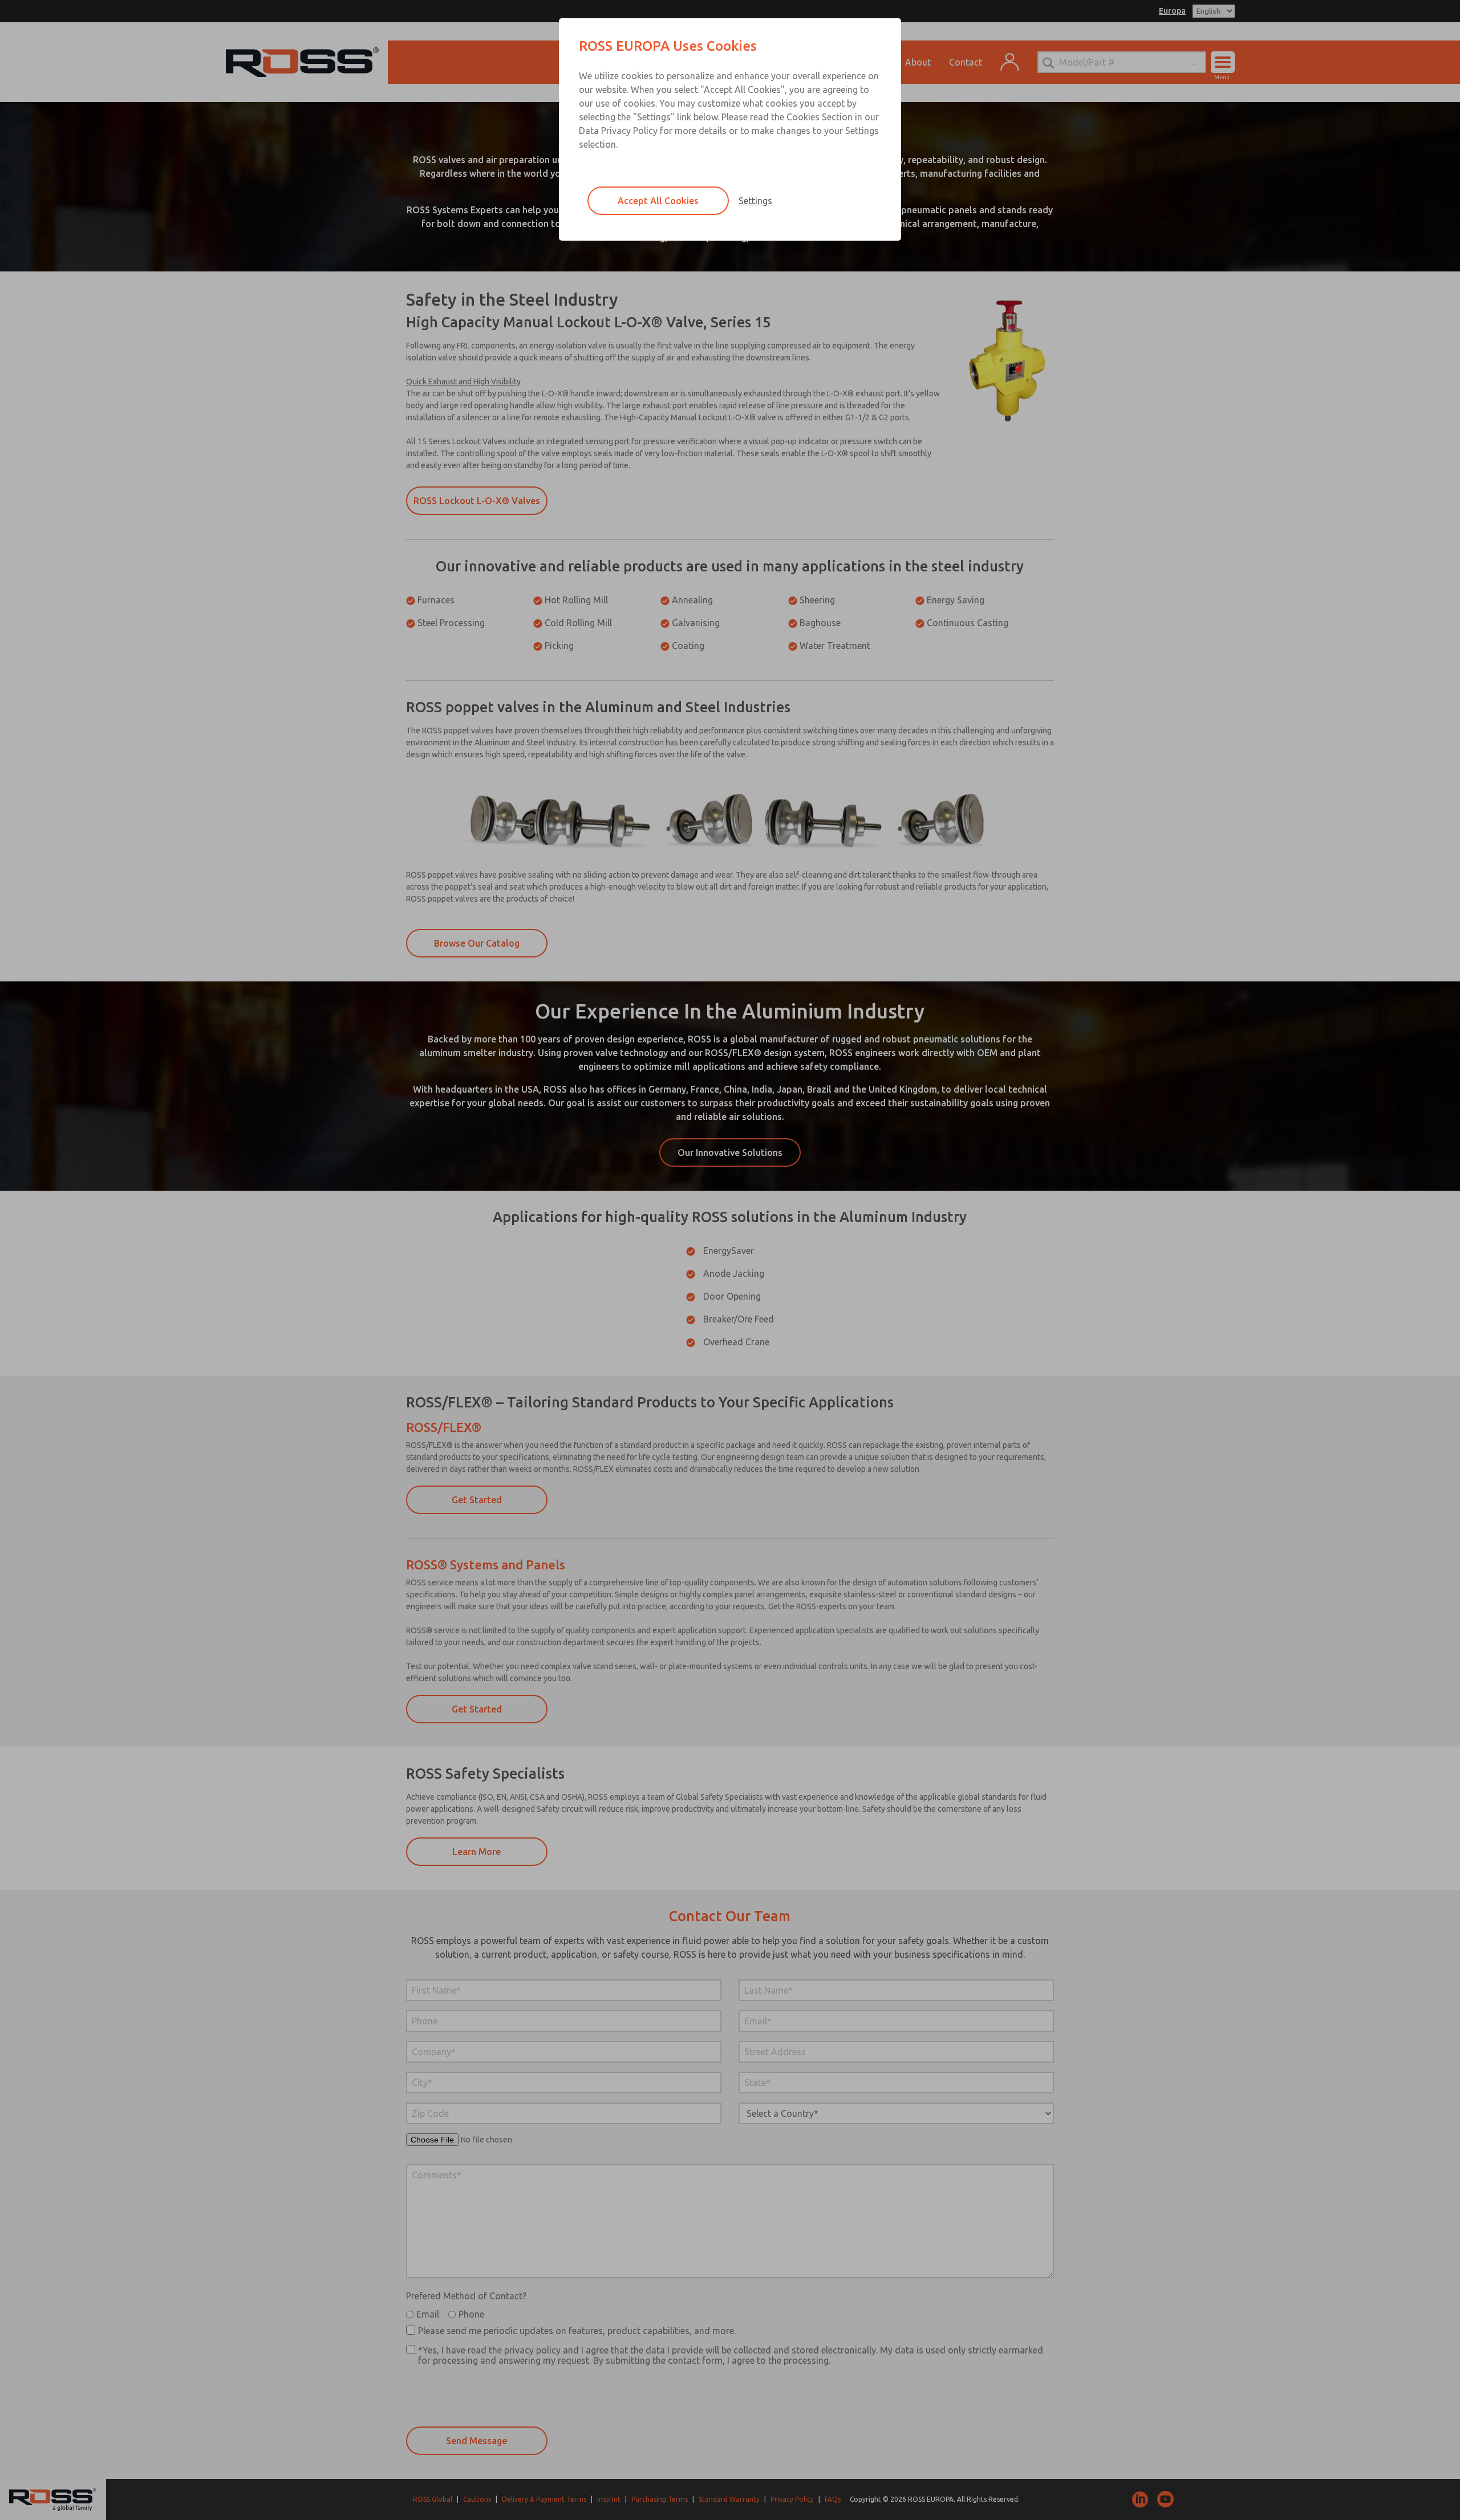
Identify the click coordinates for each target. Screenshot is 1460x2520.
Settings (755, 201)
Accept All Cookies (658, 201)
